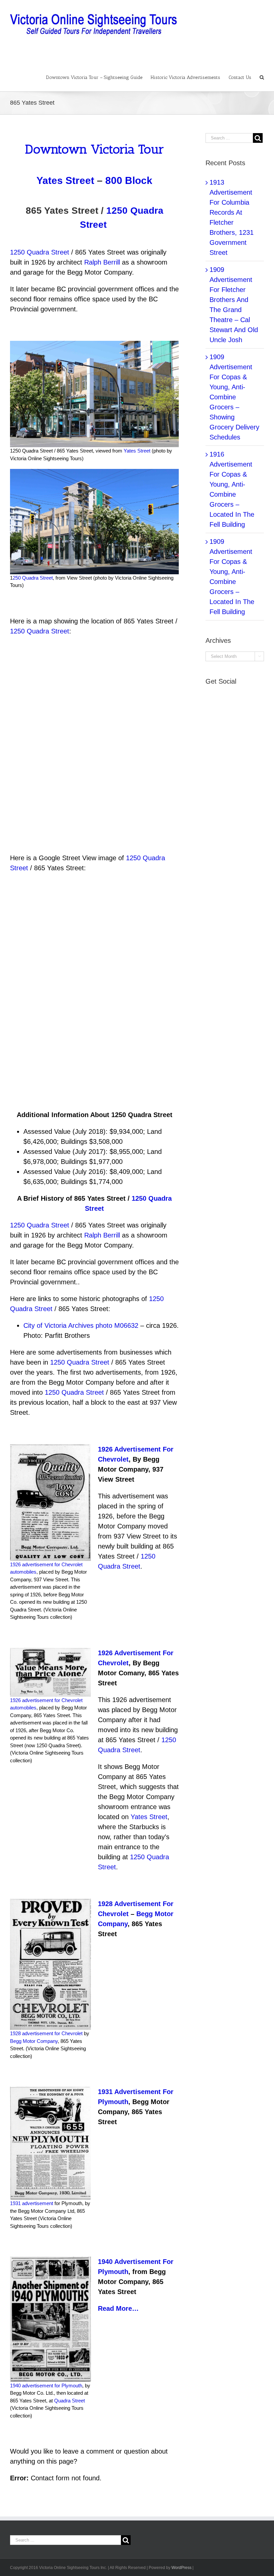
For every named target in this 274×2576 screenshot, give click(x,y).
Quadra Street (70, 2401)
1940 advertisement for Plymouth (46, 2386)
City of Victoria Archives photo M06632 (81, 1325)
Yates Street (65, 180)
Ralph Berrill (102, 262)
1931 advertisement (32, 2203)
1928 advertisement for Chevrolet (46, 2033)
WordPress (181, 2568)
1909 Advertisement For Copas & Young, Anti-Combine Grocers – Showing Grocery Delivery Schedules (234, 397)
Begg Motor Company (34, 2041)
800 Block (129, 180)
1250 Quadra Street (40, 252)
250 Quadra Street (33, 578)
